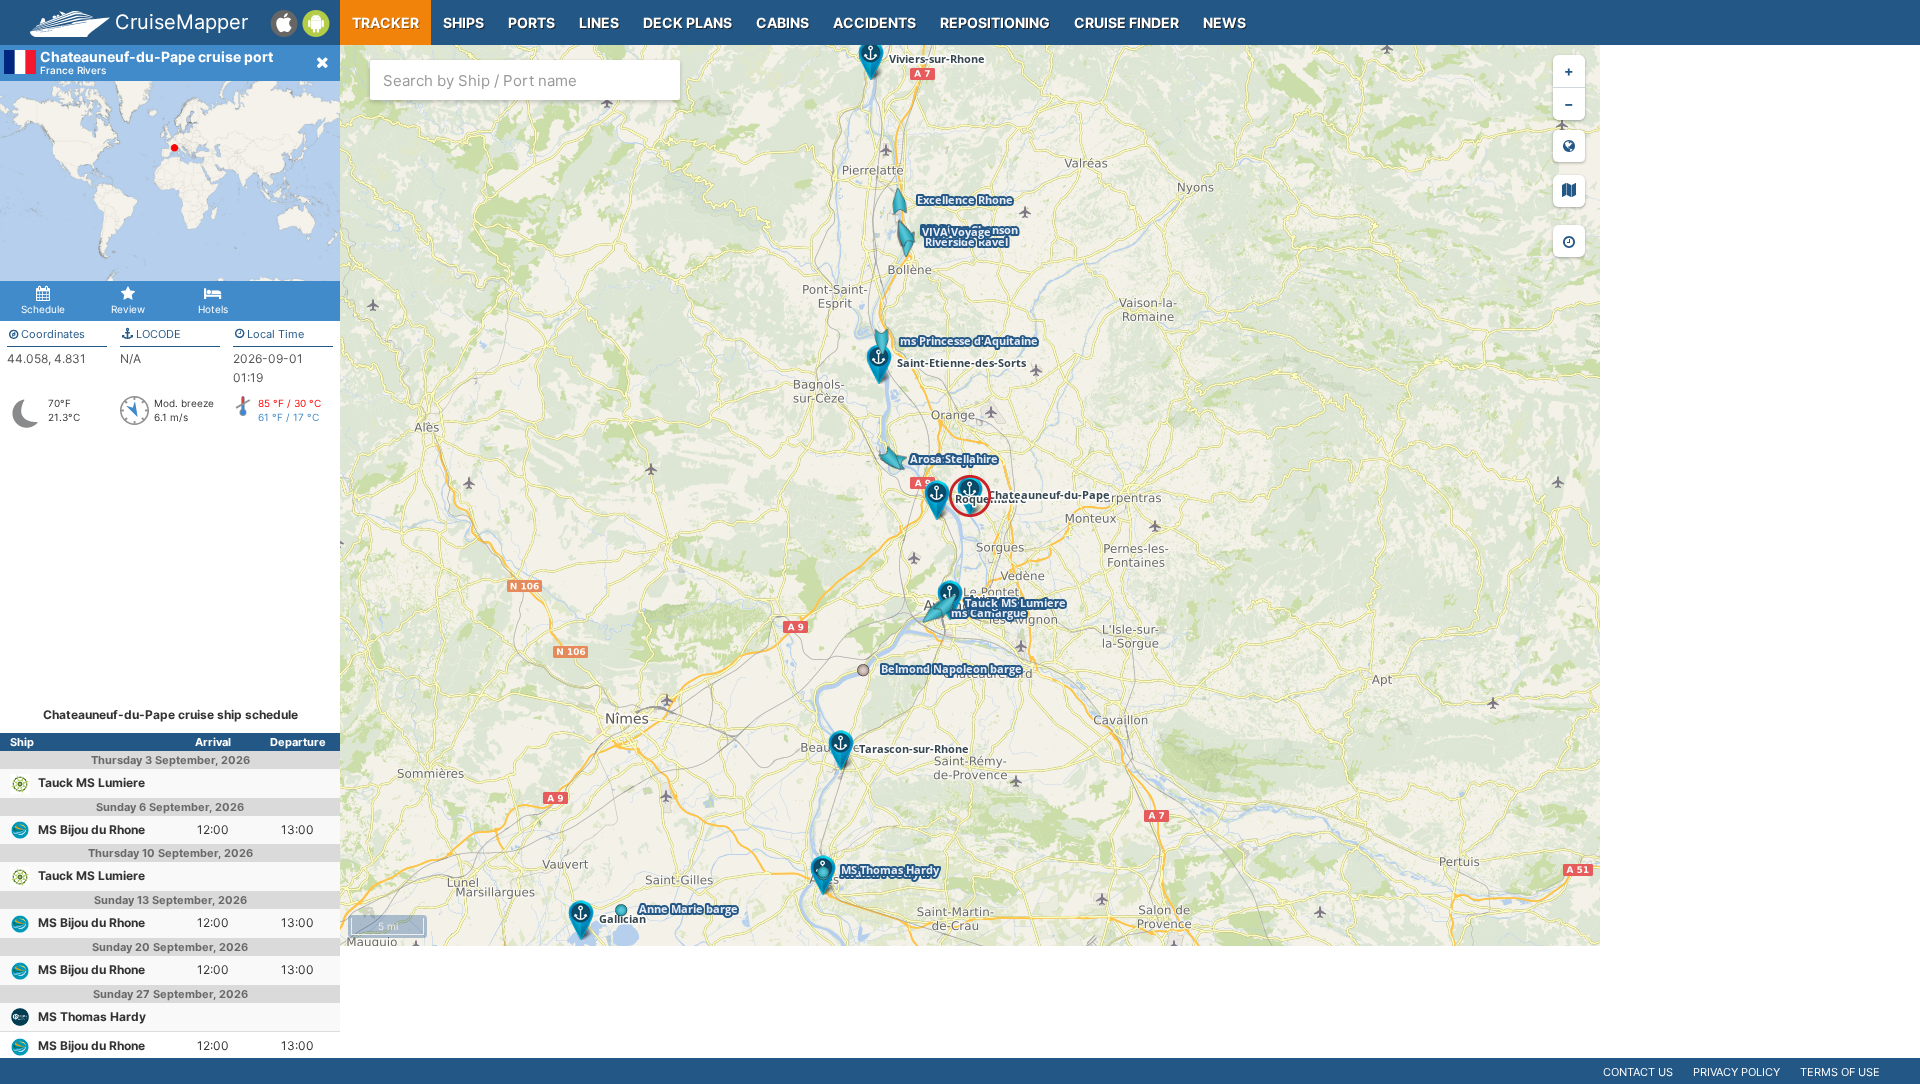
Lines (599, 22)
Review (128, 309)
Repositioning (995, 22)
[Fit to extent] (1569, 146)
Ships (463, 22)
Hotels (213, 309)
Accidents (874, 22)
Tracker (385, 22)
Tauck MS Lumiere (91, 782)
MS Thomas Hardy (92, 1016)
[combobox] (525, 80)
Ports (531, 22)
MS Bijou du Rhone (91, 829)
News (1224, 22)
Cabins (782, 22)
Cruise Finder (1126, 22)
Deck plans (687, 22)
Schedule (43, 309)
